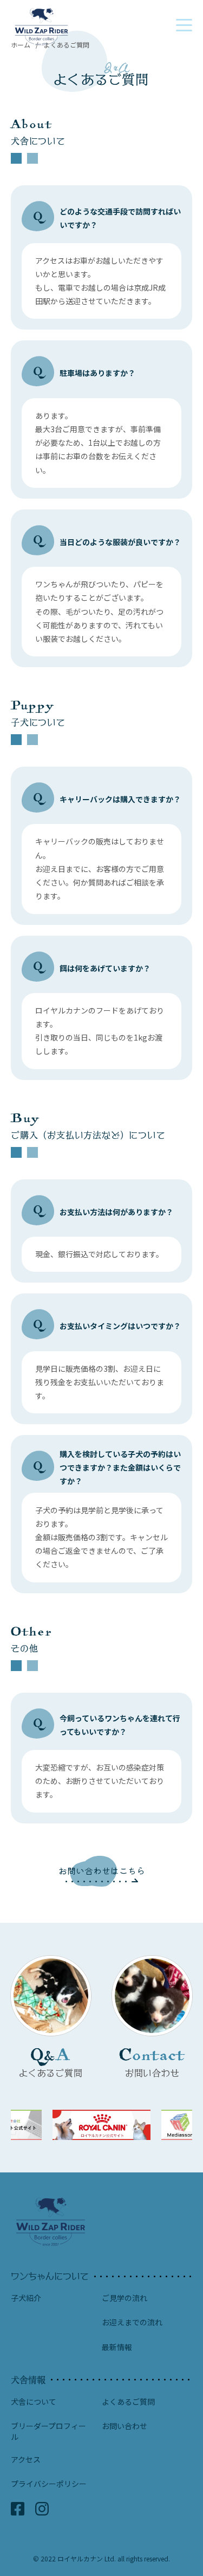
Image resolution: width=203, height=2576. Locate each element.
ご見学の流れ (125, 2298)
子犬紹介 (26, 2298)
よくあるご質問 (128, 2402)
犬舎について (34, 2402)
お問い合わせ (125, 2426)
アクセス (26, 2460)
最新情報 (117, 2347)
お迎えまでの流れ (132, 2322)
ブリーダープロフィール (48, 2431)
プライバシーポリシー (49, 2484)
